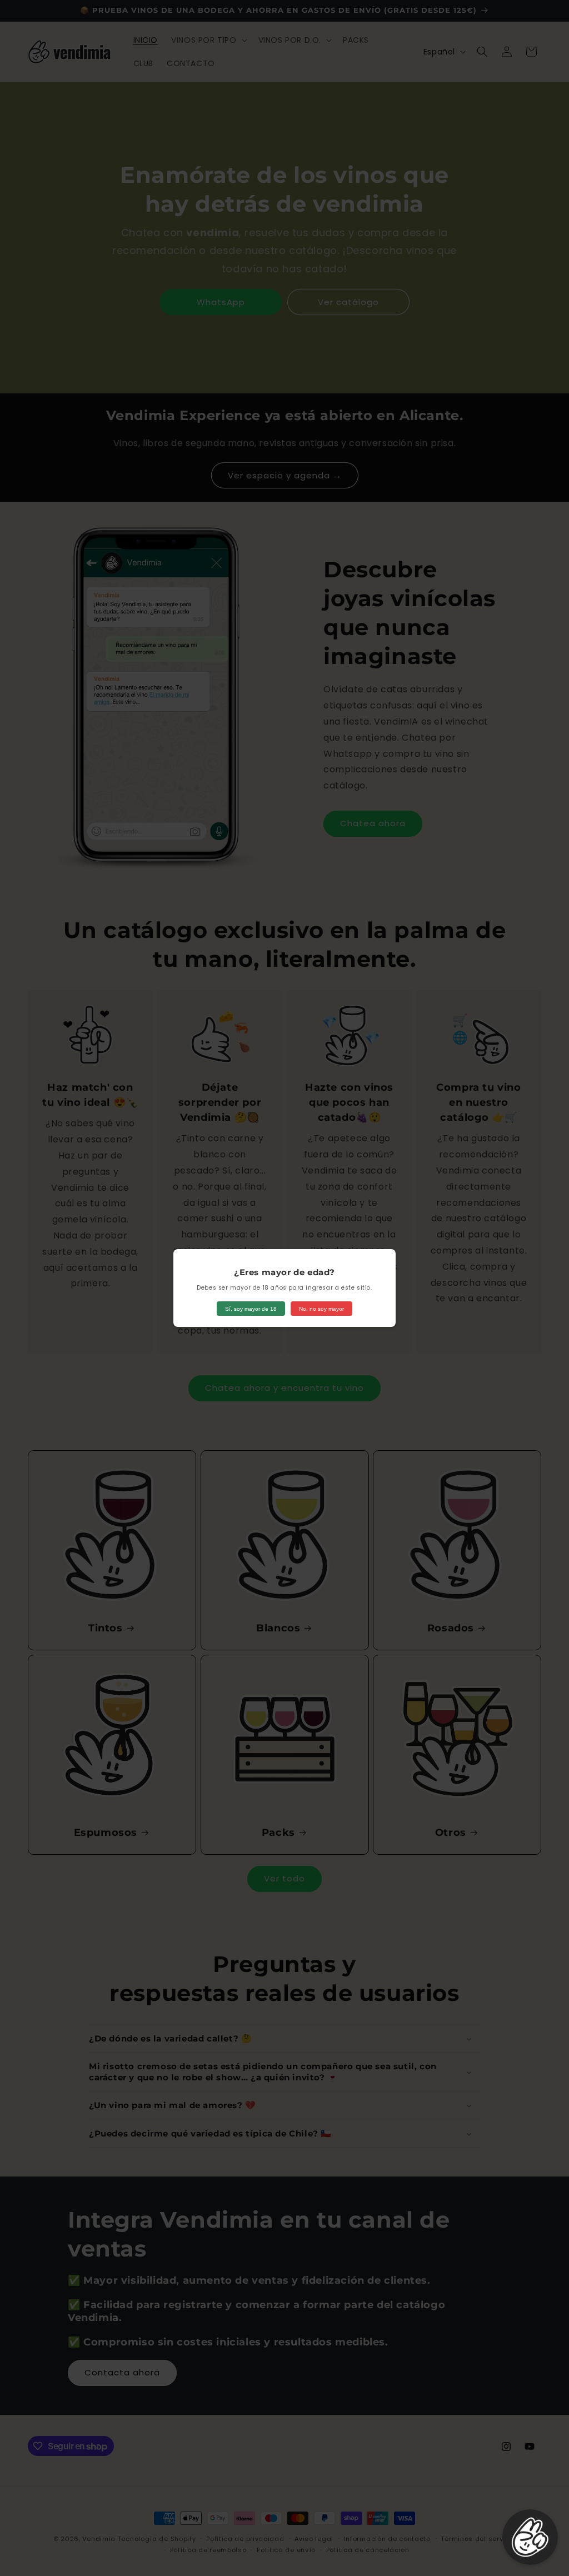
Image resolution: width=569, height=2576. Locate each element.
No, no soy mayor (321, 1309)
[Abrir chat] (530, 2537)
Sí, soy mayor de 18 (251, 1309)
